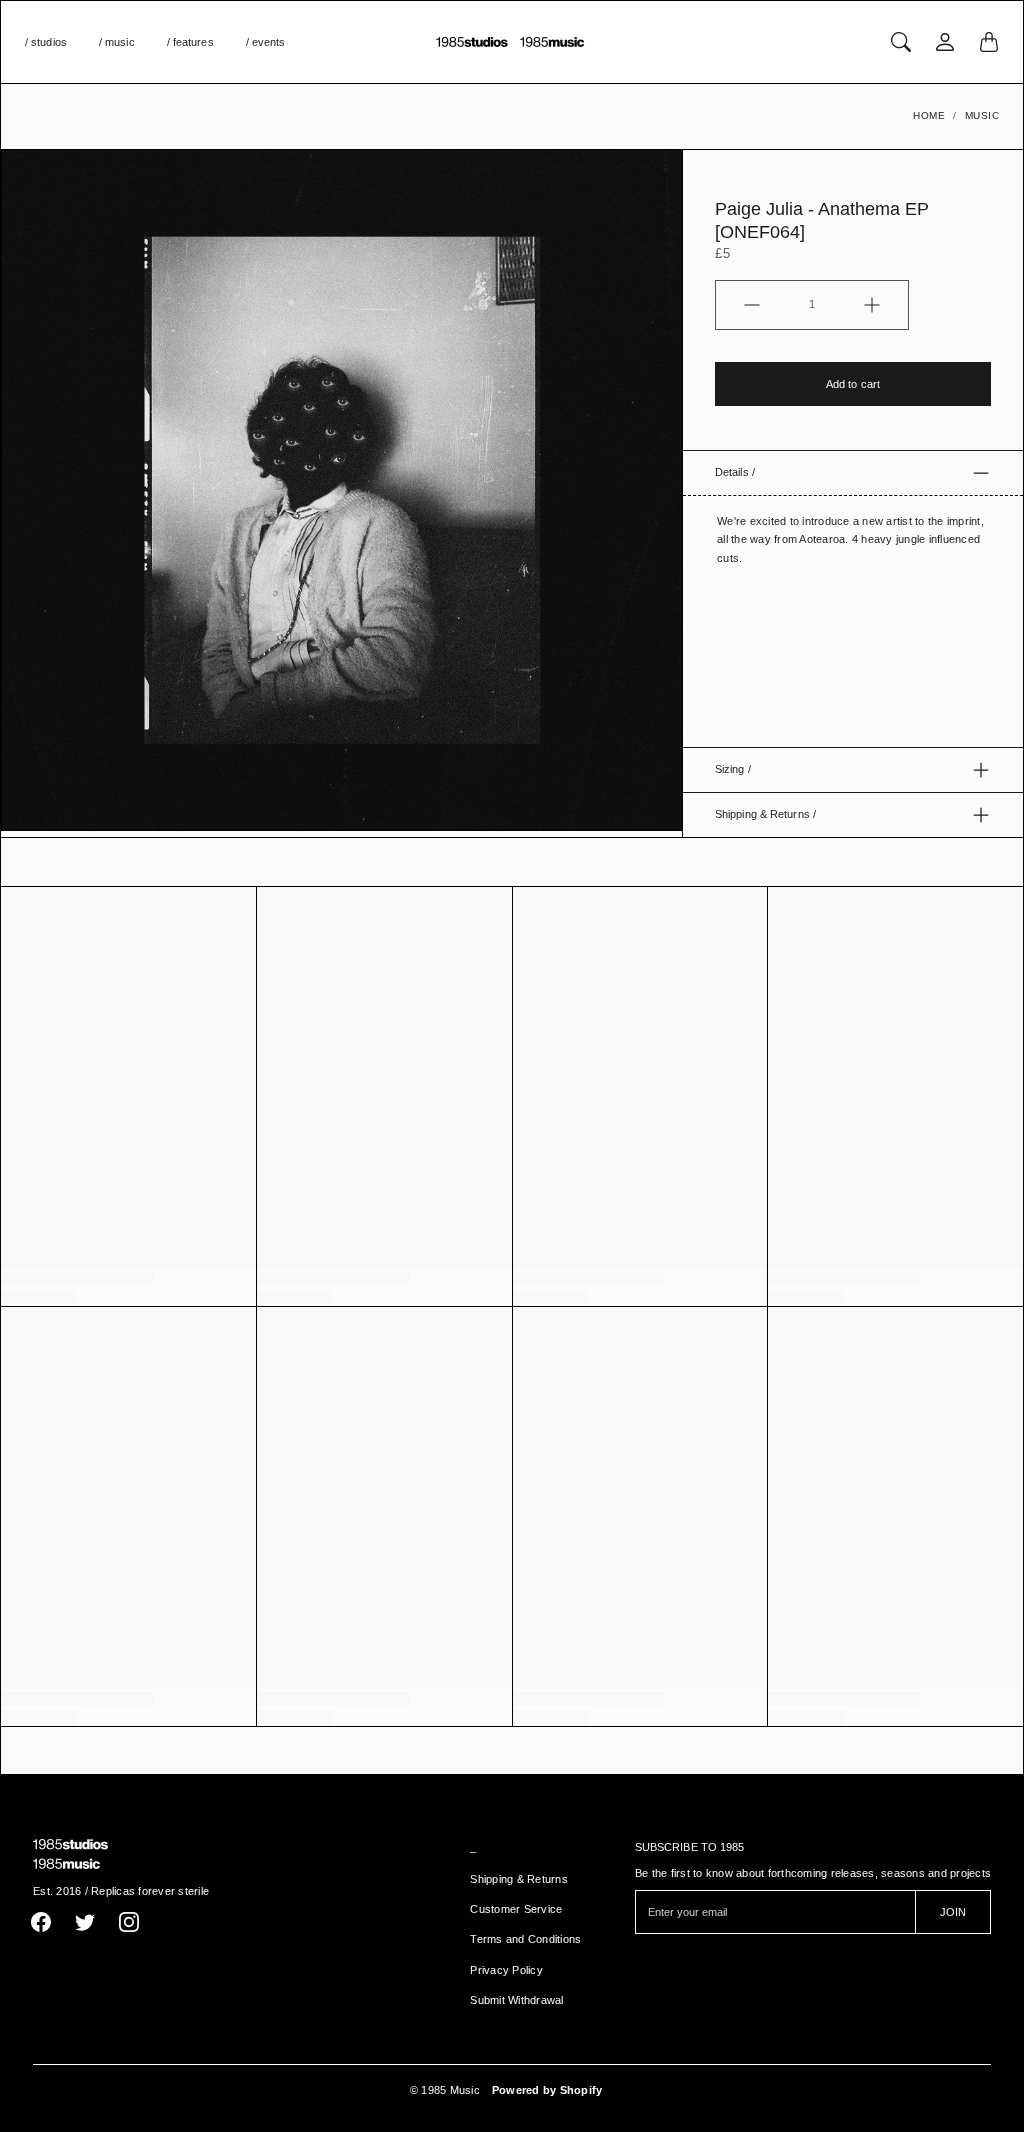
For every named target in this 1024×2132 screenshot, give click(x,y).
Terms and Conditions (525, 1939)
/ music (117, 42)
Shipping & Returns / (765, 814)
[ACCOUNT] (945, 42)
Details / (735, 472)
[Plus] (872, 305)
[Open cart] (989, 42)
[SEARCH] (901, 42)
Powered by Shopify (547, 2090)
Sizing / (733, 769)
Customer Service (516, 1909)
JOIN (953, 1912)
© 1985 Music (445, 2090)
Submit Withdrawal (516, 2000)
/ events (266, 42)
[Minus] (752, 305)
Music (982, 115)
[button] (41, 1922)
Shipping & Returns (519, 1879)
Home (929, 115)
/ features (190, 42)
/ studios (46, 42)
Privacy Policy (506, 1970)
